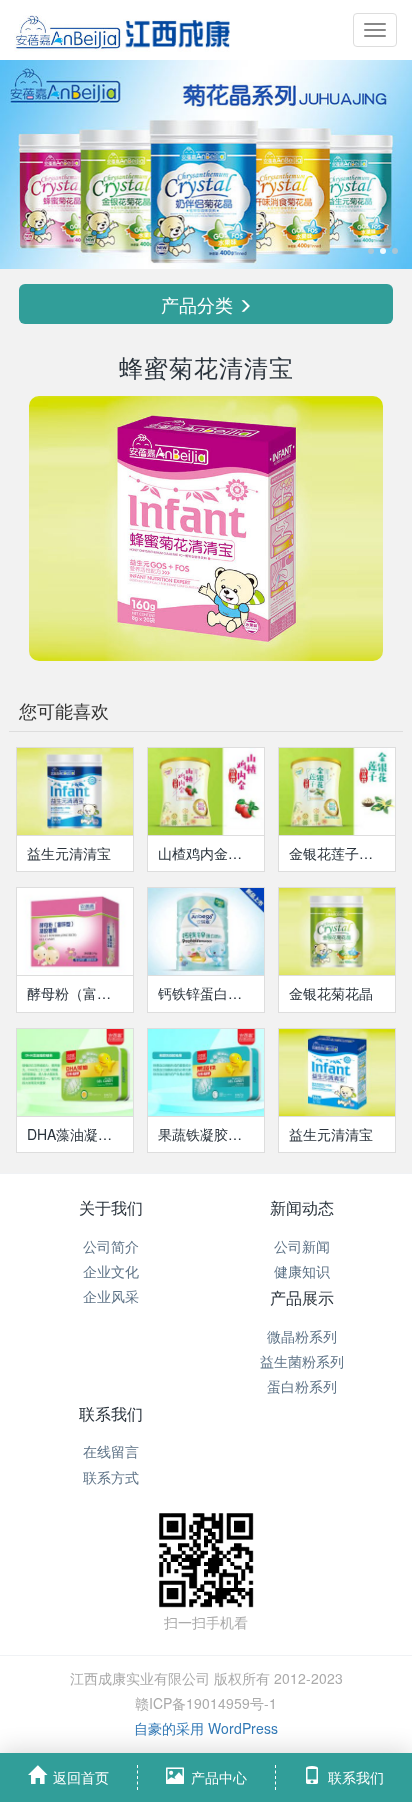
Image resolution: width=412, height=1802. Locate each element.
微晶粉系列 (302, 1336)
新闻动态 (302, 1207)
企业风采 (111, 1296)
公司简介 (111, 1246)
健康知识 (302, 1271)
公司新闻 (302, 1246)
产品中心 (219, 1777)
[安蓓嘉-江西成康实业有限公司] (120, 30)
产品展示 (302, 1297)
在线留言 (111, 1451)
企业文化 (111, 1271)
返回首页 (81, 1777)
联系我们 (111, 1413)
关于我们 (111, 1207)
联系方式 (111, 1477)
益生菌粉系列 (302, 1361)
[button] (31, 164)
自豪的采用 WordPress (206, 1728)
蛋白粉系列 (302, 1386)
